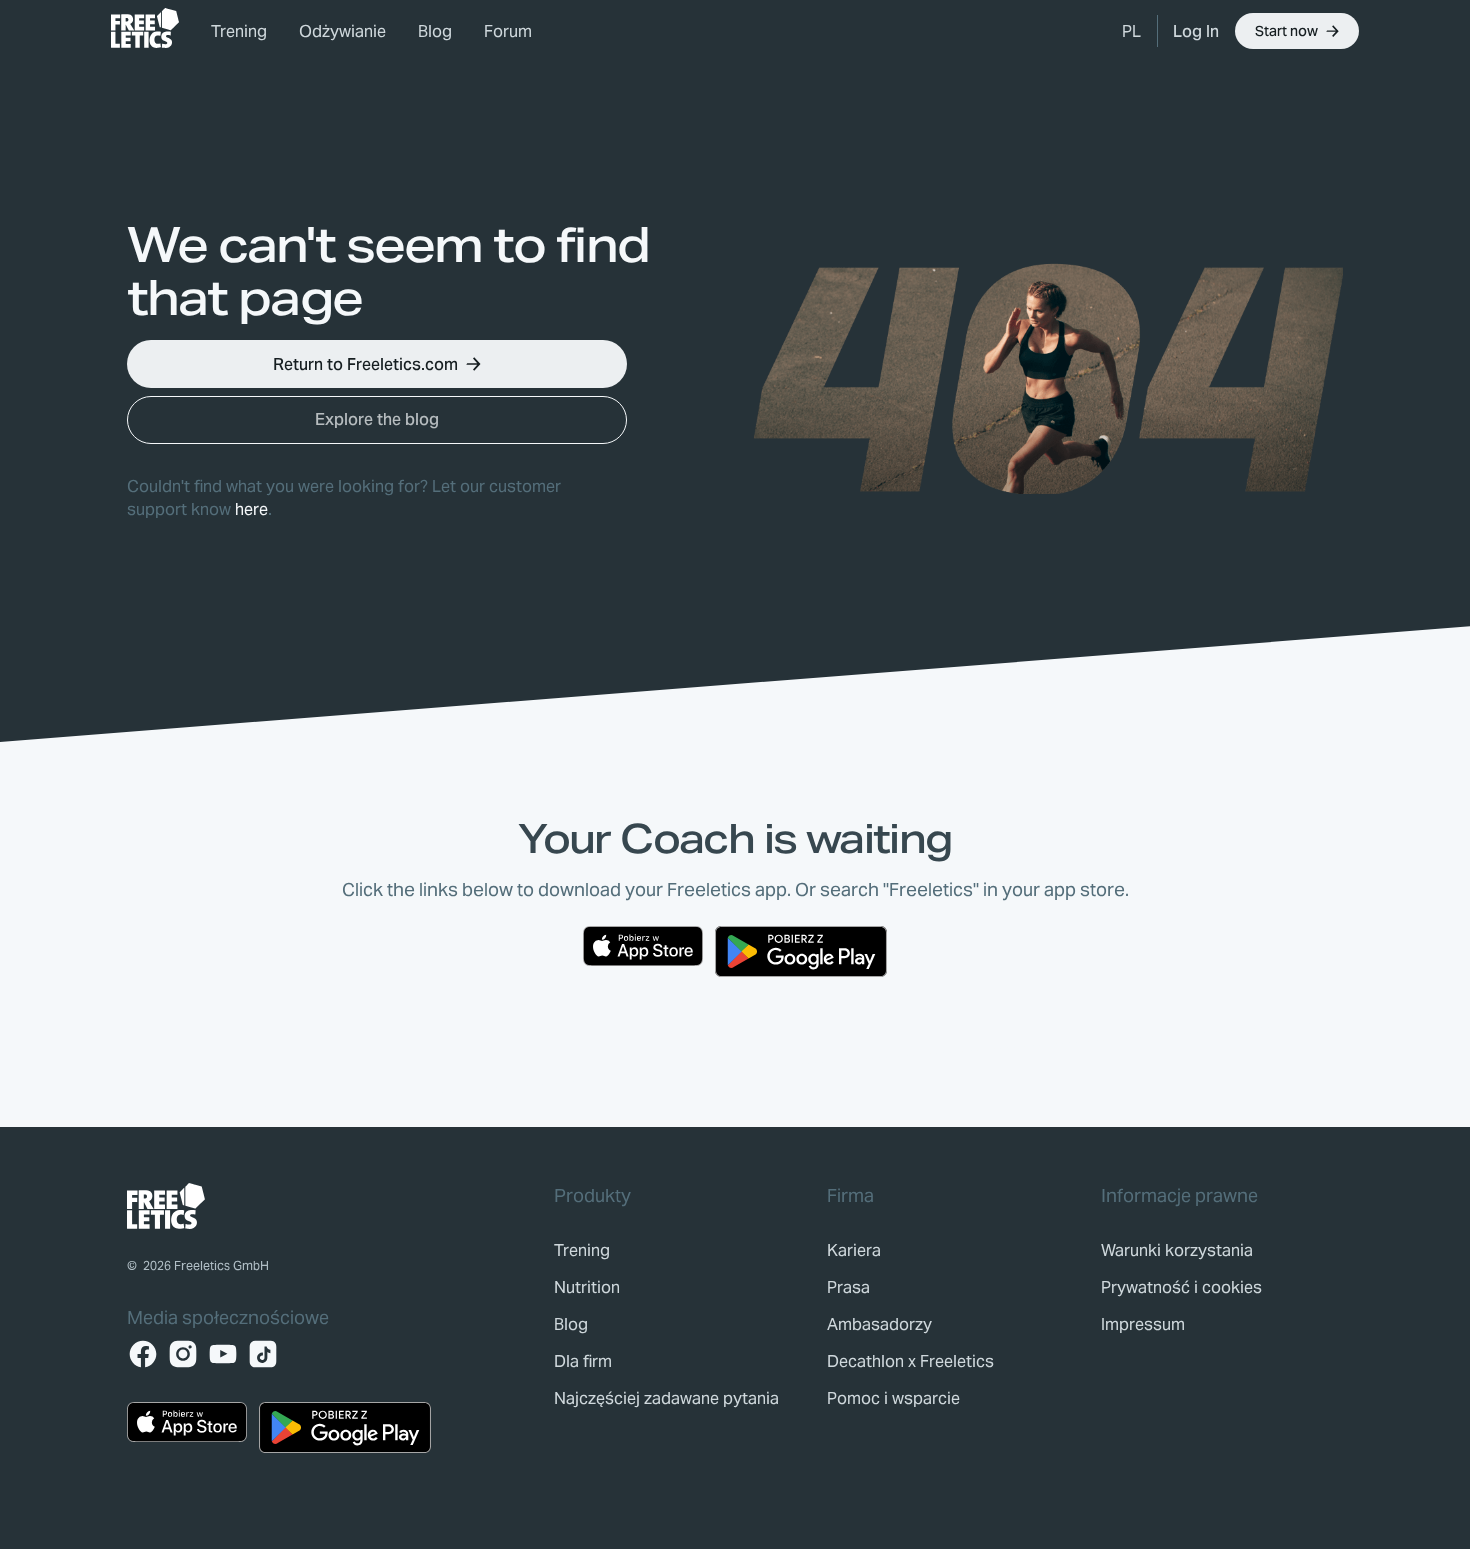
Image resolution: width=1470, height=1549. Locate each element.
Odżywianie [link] (342, 31)
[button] (1131, 31)
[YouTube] (223, 1354)
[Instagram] (183, 1354)
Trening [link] (239, 31)
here (251, 509)
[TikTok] (263, 1354)
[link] (145, 28)
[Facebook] (143, 1354)
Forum (508, 31)
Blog (435, 31)
